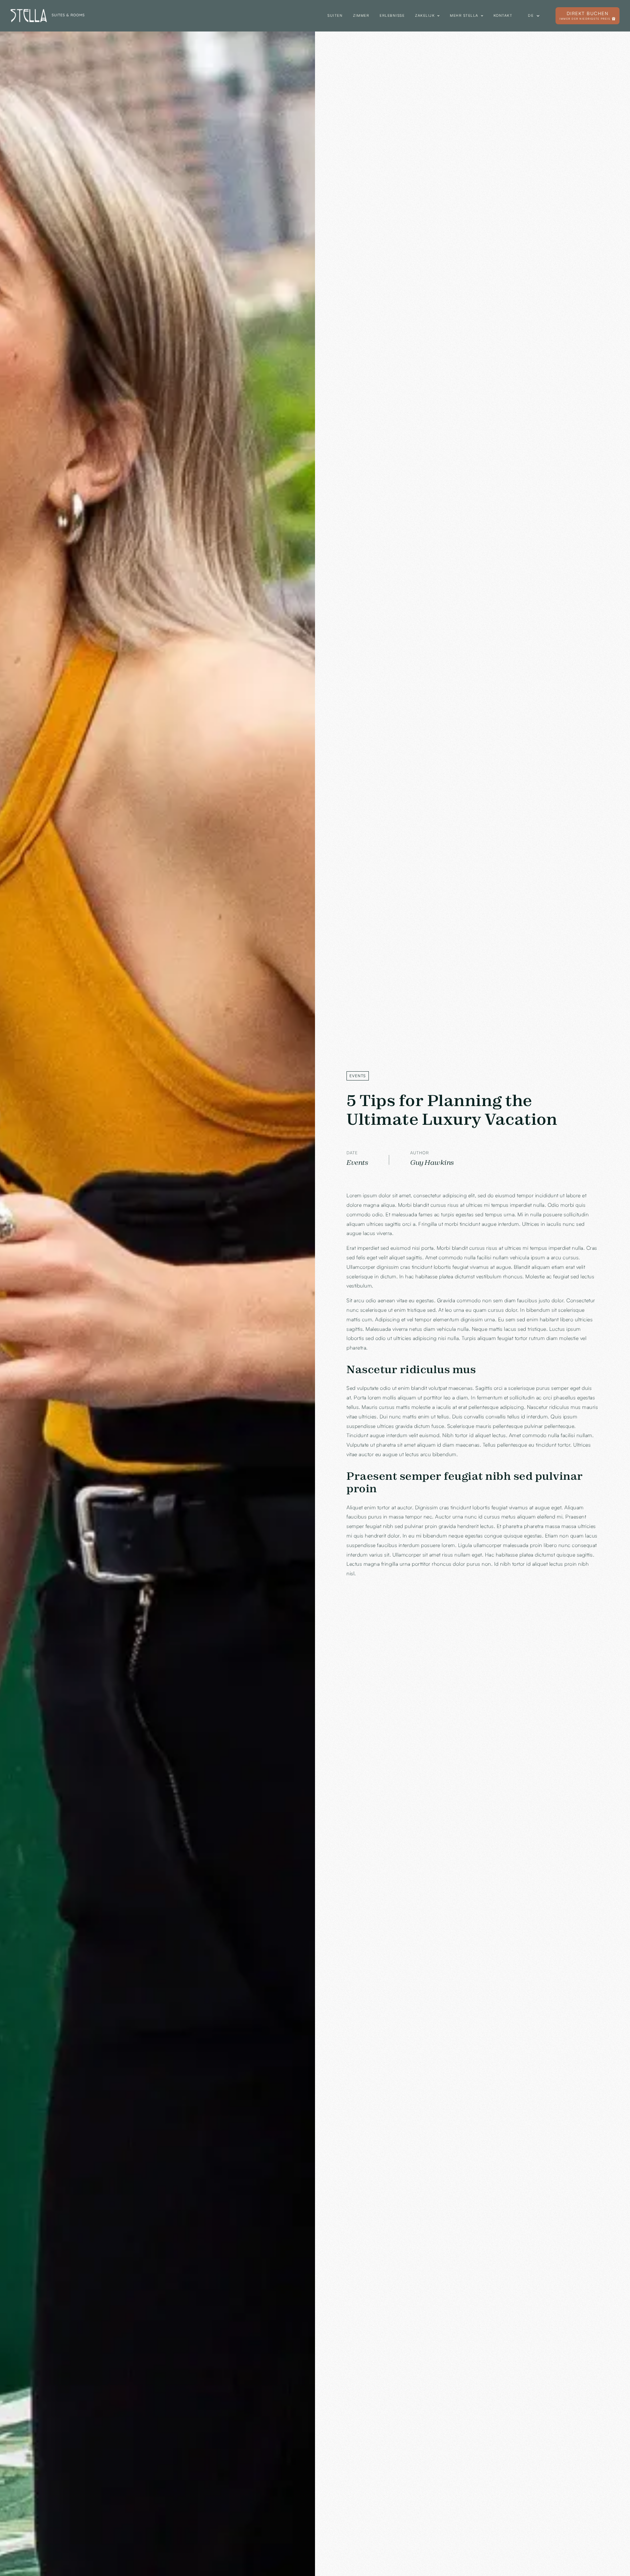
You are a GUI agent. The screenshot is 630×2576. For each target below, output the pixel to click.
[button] (427, 16)
